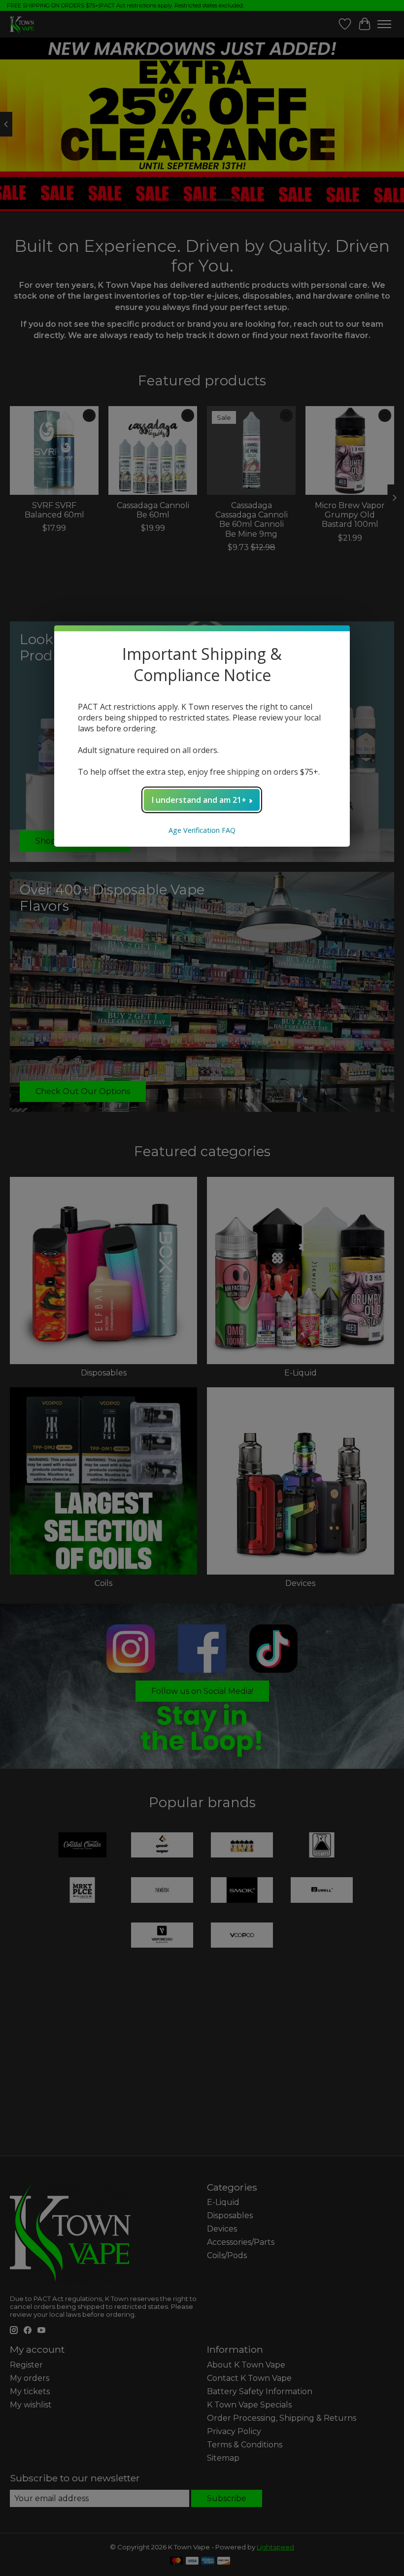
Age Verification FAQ (202, 830)
